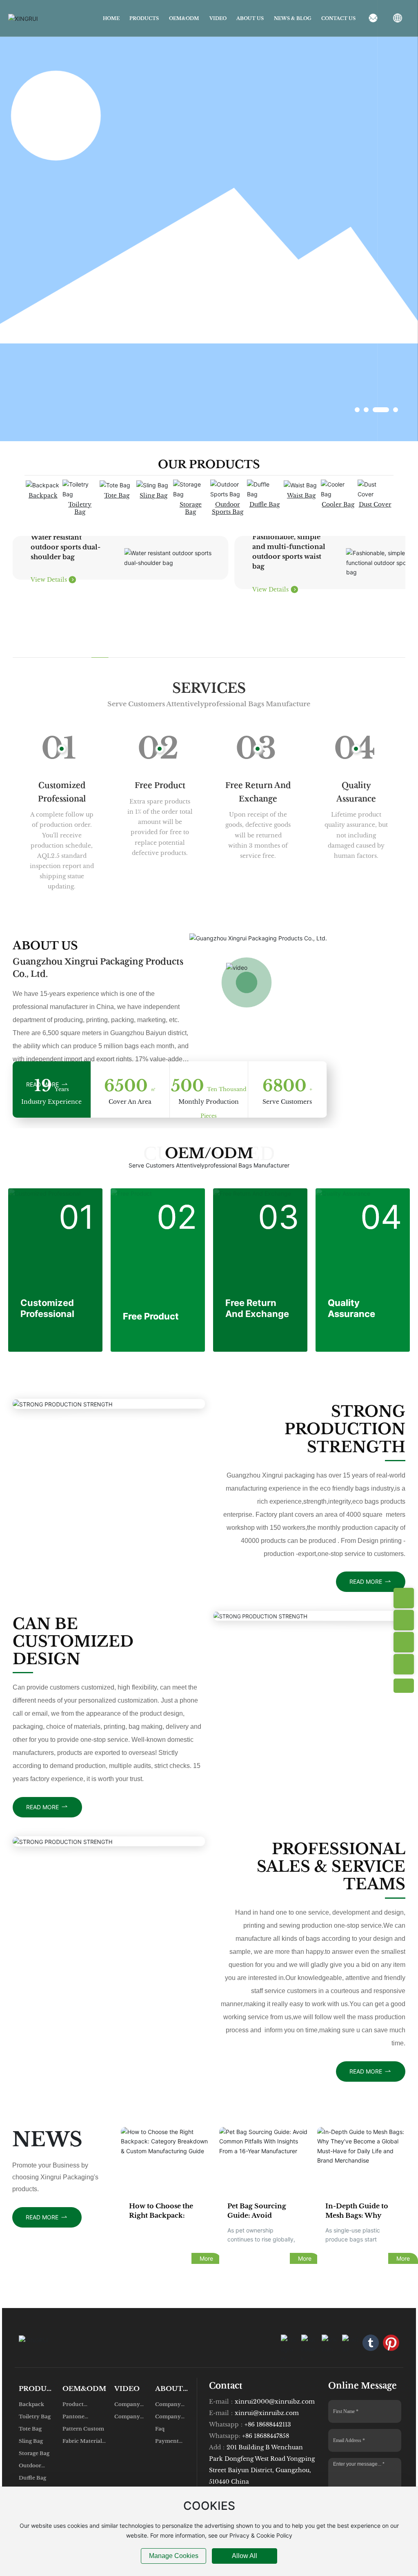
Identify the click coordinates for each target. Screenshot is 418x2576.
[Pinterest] (391, 2343)
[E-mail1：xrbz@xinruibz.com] (404, 1664)
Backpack (43, 496)
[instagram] (289, 2343)
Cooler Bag (338, 504)
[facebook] (309, 2343)
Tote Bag (117, 496)
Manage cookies (174, 2556)
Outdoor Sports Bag (228, 508)
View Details (50, 580)
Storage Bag (191, 508)
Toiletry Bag (80, 508)
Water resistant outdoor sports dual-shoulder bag (66, 547)
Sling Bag (153, 496)
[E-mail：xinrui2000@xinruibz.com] (404, 1642)
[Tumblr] (371, 2343)
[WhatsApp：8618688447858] (404, 1598)
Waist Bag (301, 496)
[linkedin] (330, 2343)
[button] (357, 410)
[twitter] (350, 2343)
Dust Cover (375, 504)
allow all (245, 2556)
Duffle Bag (265, 504)
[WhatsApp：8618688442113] (404, 1620)
